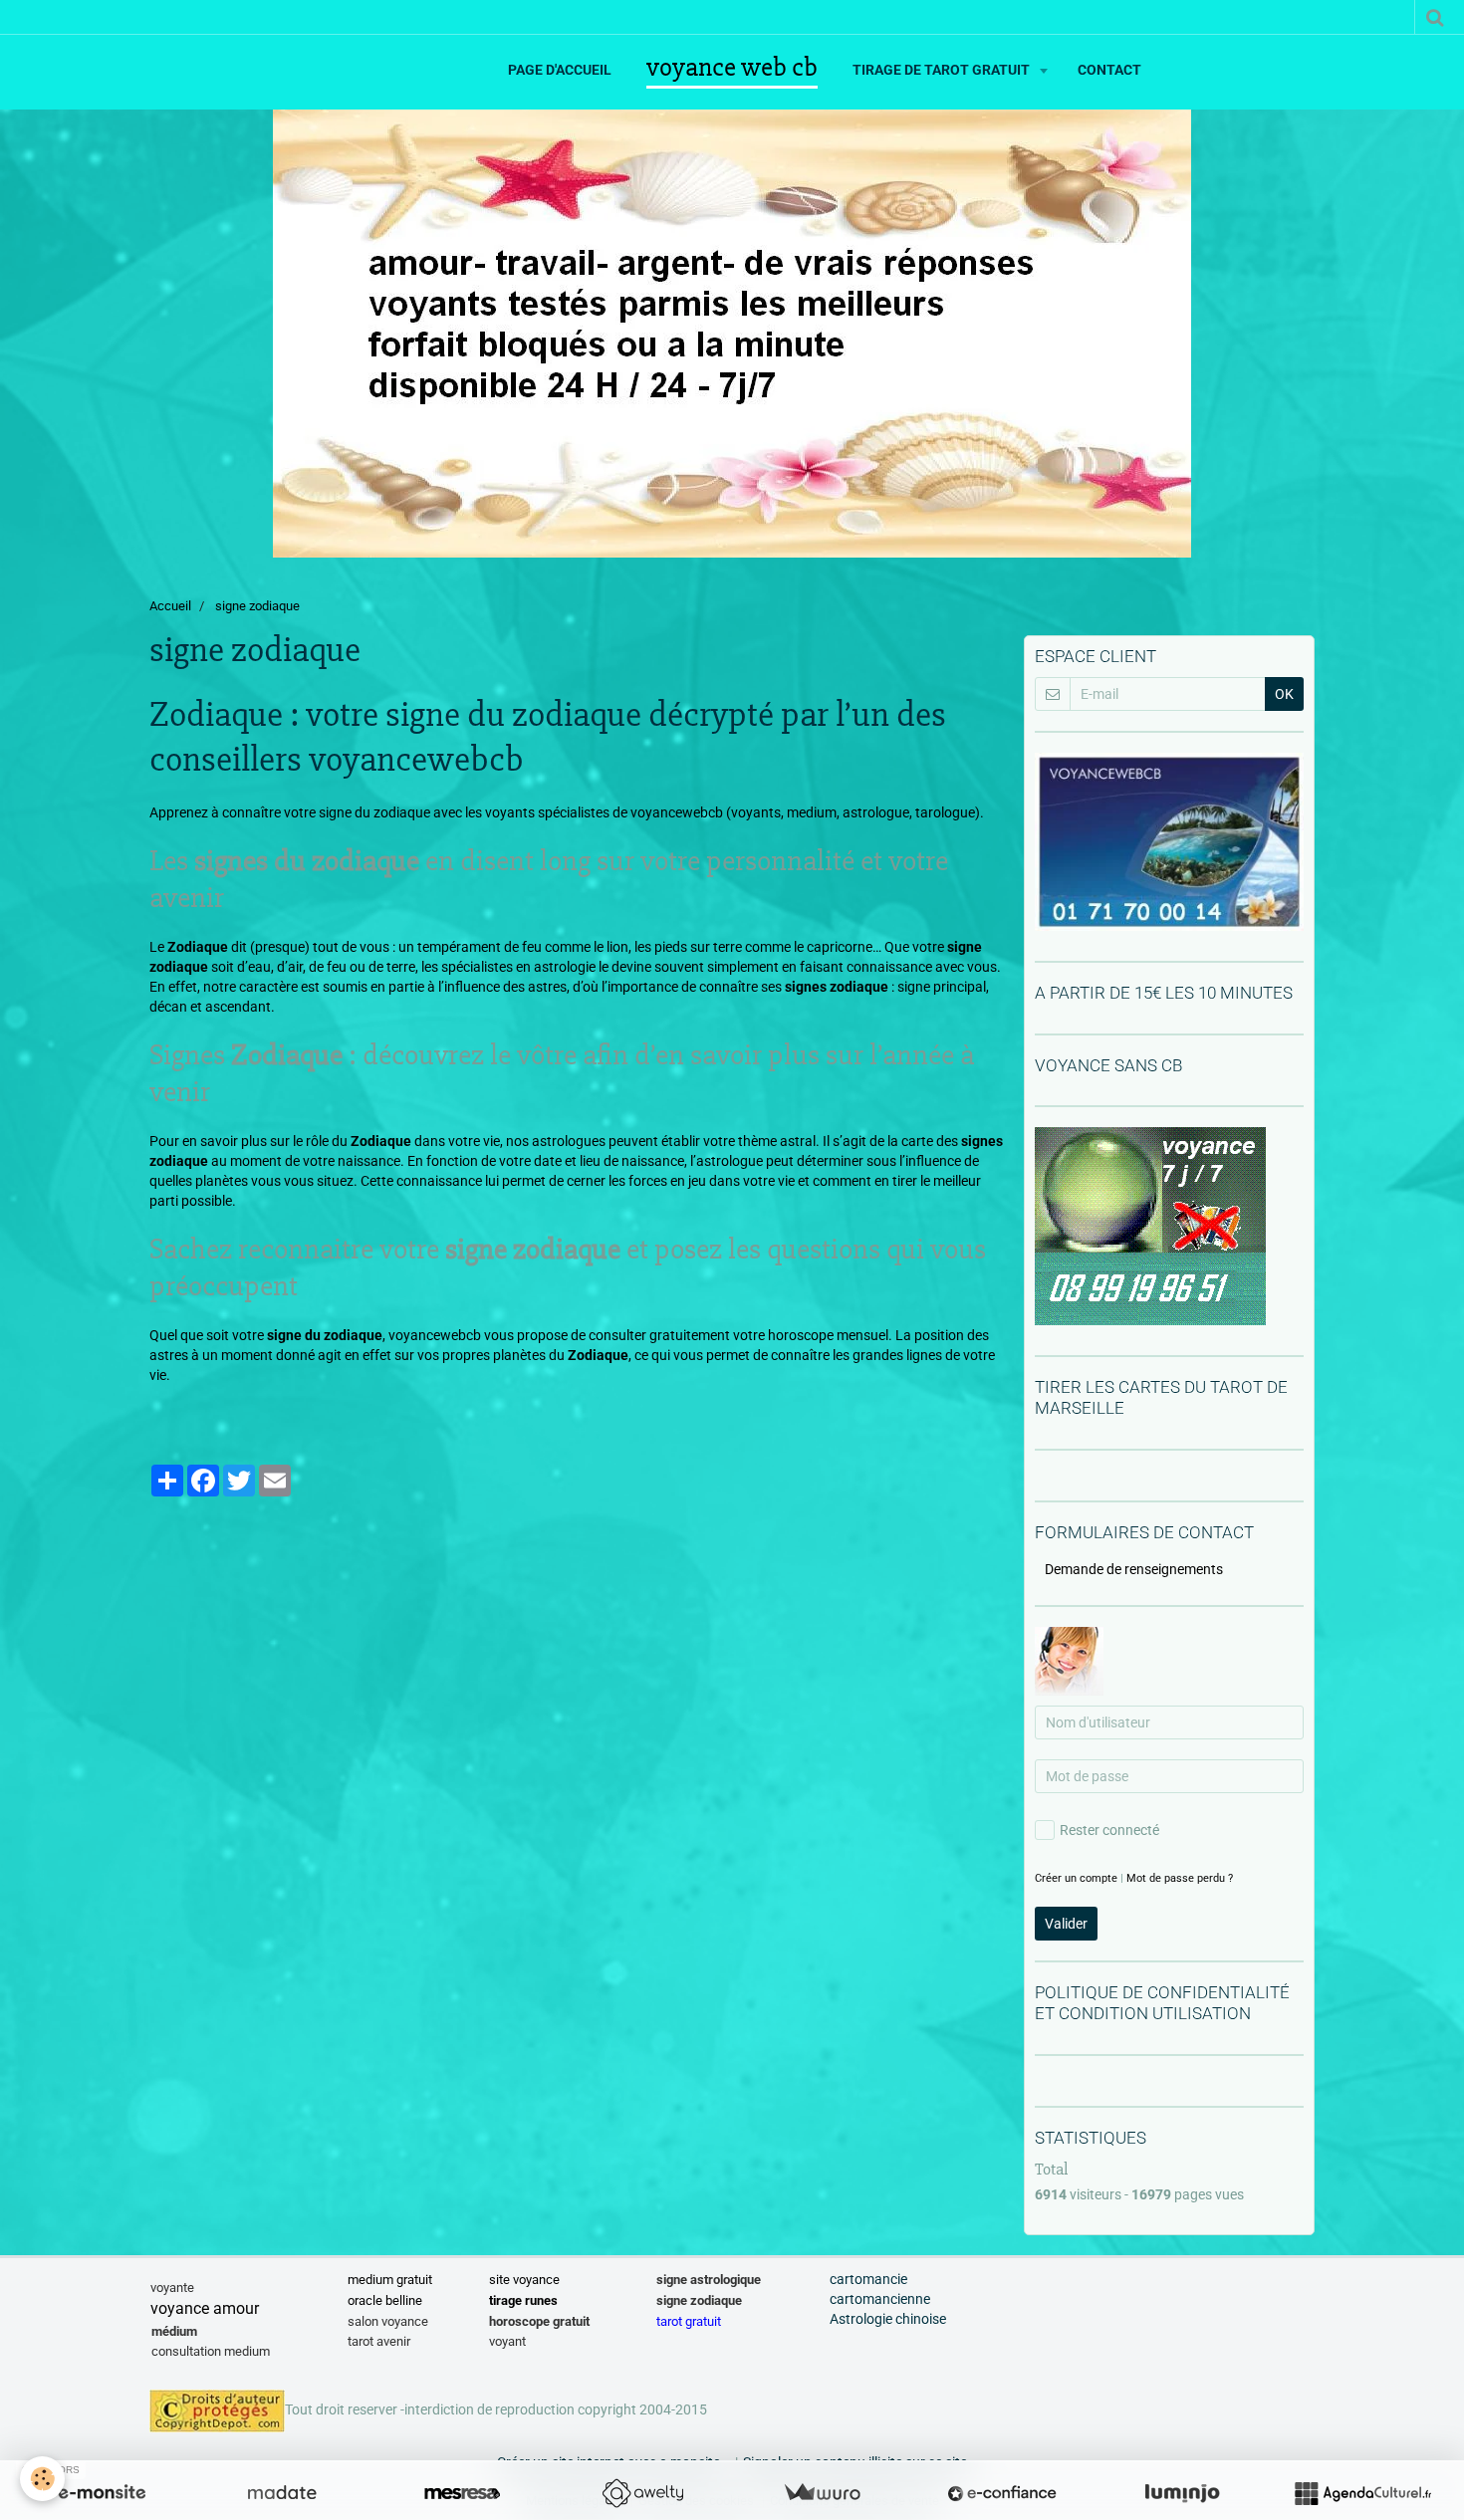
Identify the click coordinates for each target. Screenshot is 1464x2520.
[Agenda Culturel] (1362, 2493)
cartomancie (868, 2279)
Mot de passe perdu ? (1180, 1878)
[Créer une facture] (822, 2493)
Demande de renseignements (1134, 1569)
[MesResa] (462, 2493)
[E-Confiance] (1002, 2493)
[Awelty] (642, 2493)
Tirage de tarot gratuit (943, 70)
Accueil (170, 606)
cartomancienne (880, 2299)
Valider (1066, 1924)
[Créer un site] (102, 2493)
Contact (1109, 70)
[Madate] (282, 2493)
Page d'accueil (560, 70)
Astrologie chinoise (888, 2319)
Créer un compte (1076, 1878)
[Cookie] (42, 2479)
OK (1284, 694)
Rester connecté (1109, 1830)
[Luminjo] (1182, 2493)
